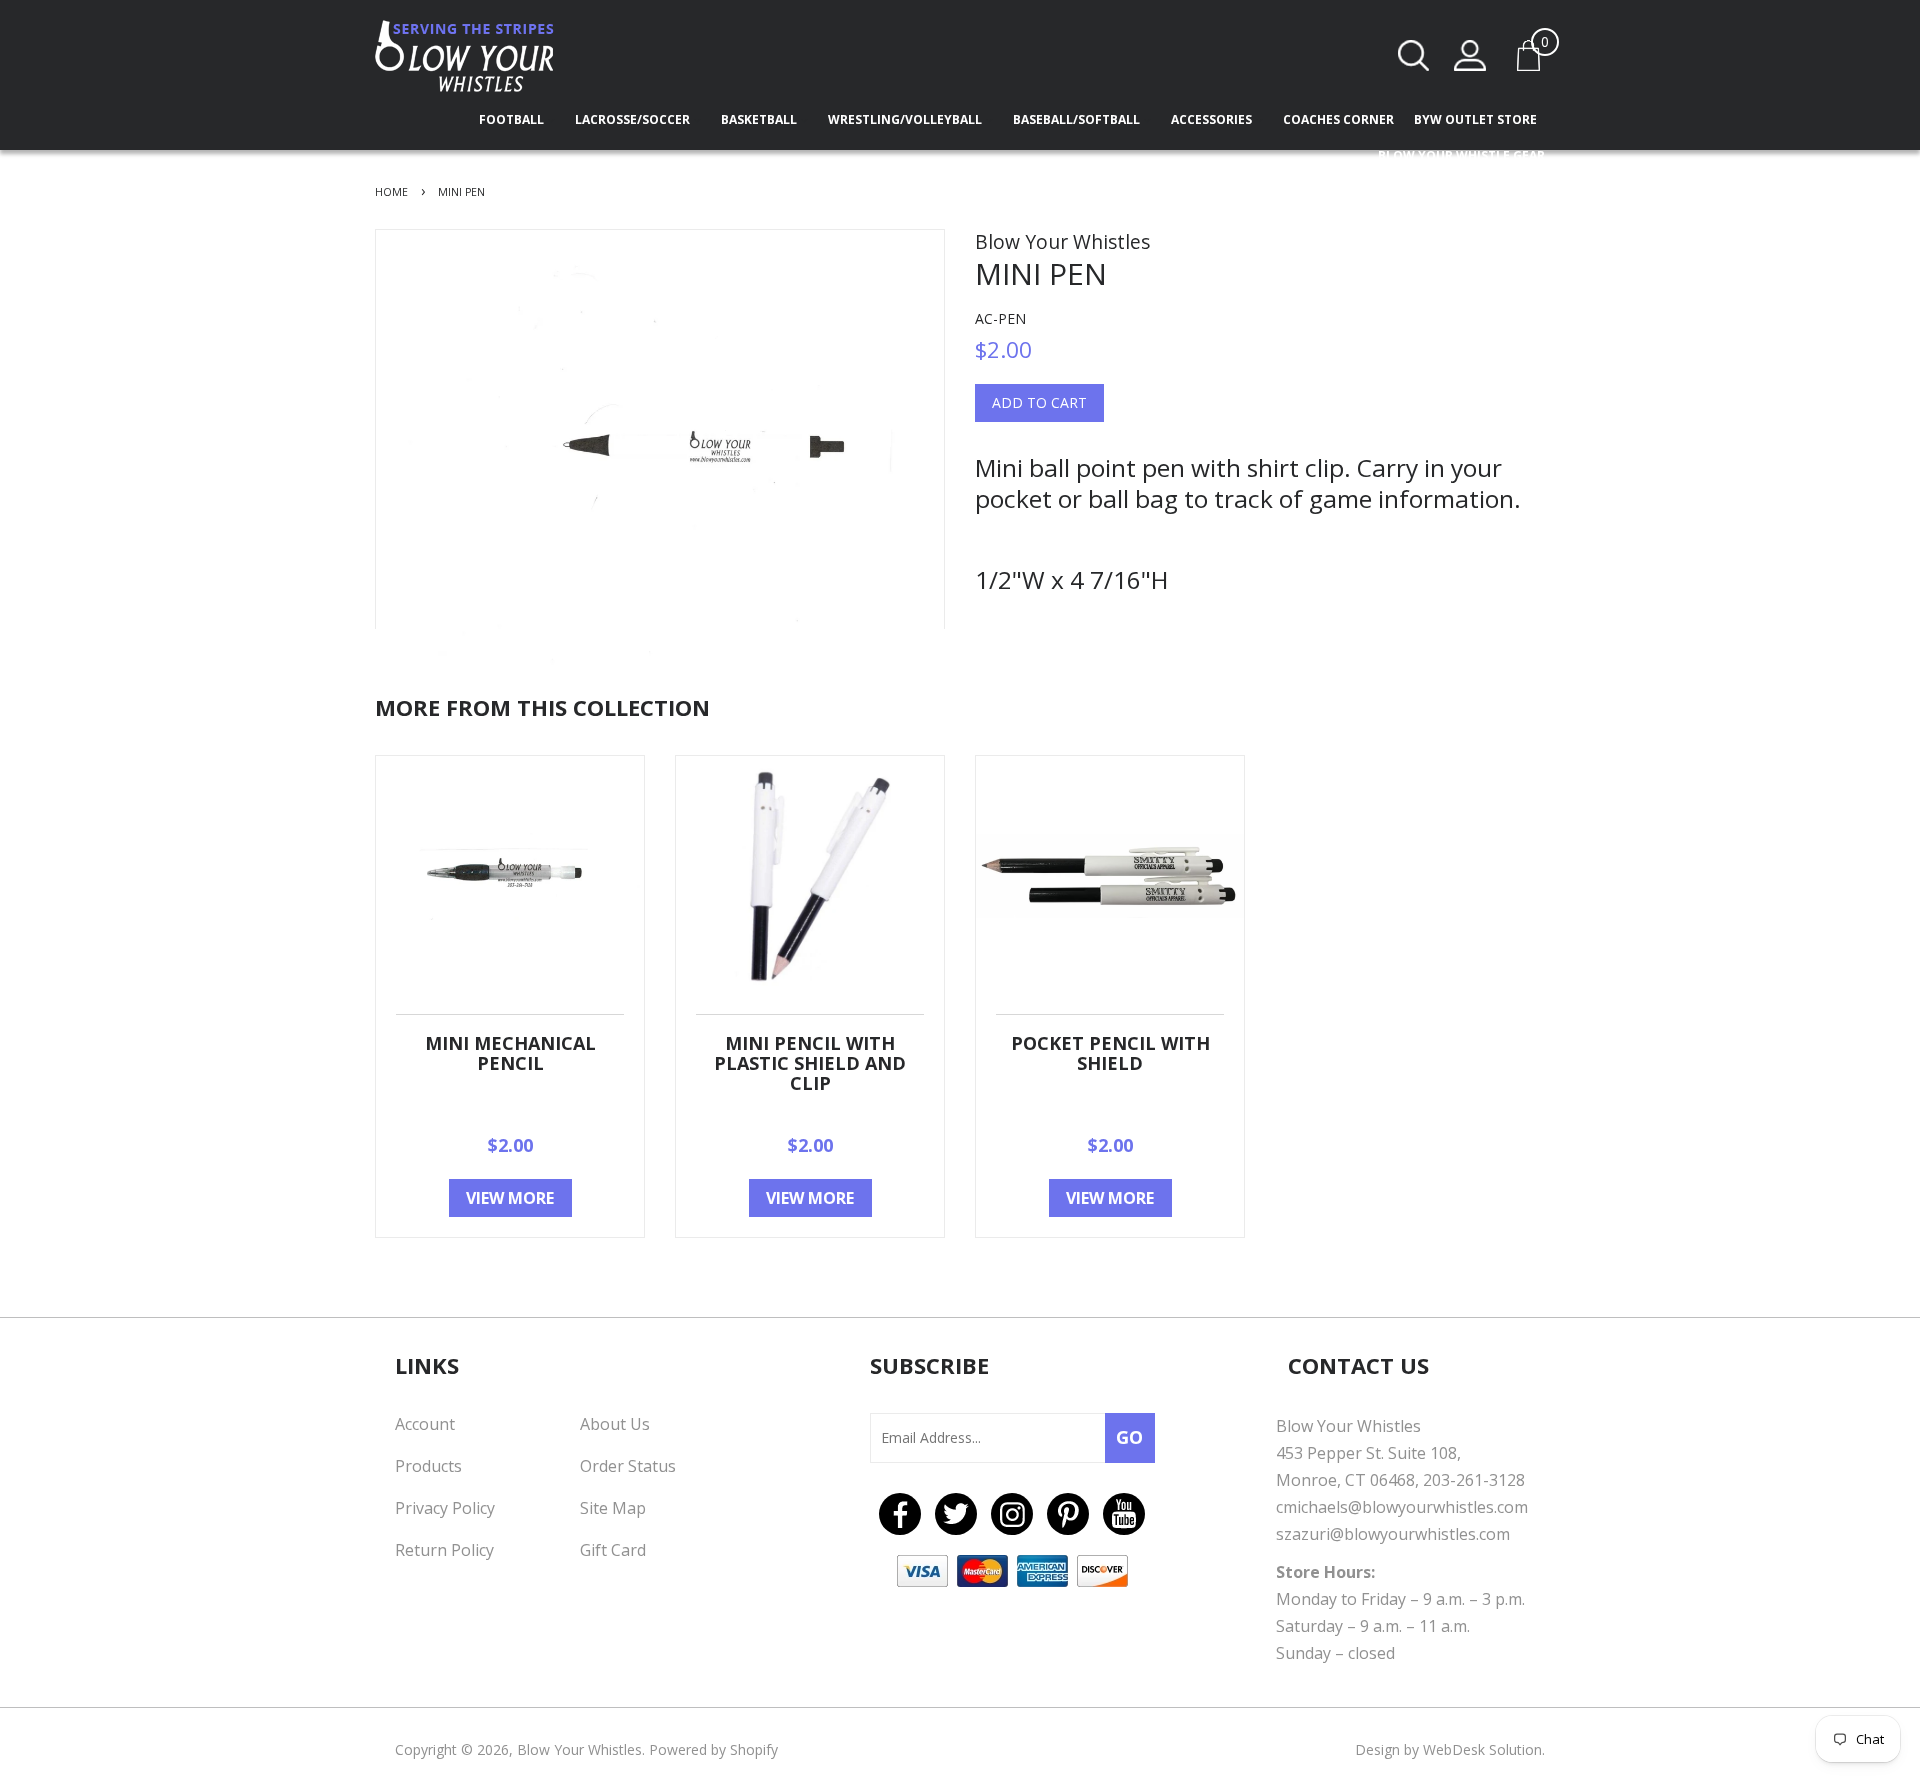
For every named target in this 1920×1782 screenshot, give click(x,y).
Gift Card (613, 1550)
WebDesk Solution (1482, 1749)
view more (510, 1198)
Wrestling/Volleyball (906, 119)
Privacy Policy (445, 1508)
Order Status (628, 1466)
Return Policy (444, 1550)
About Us (615, 1424)
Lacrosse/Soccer (634, 119)
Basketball (760, 119)
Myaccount (1470, 55)
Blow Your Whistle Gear (1461, 155)
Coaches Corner (1338, 119)
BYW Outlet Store (1475, 119)
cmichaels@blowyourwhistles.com (1402, 1507)
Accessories (1213, 119)
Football (513, 119)
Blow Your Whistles (579, 1749)
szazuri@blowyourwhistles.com (1393, 1534)
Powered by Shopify (713, 1749)
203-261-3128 (1474, 1480)
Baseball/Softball (1078, 119)
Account (425, 1424)
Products (428, 1466)
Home (391, 192)
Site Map (613, 1508)
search (1414, 55)
